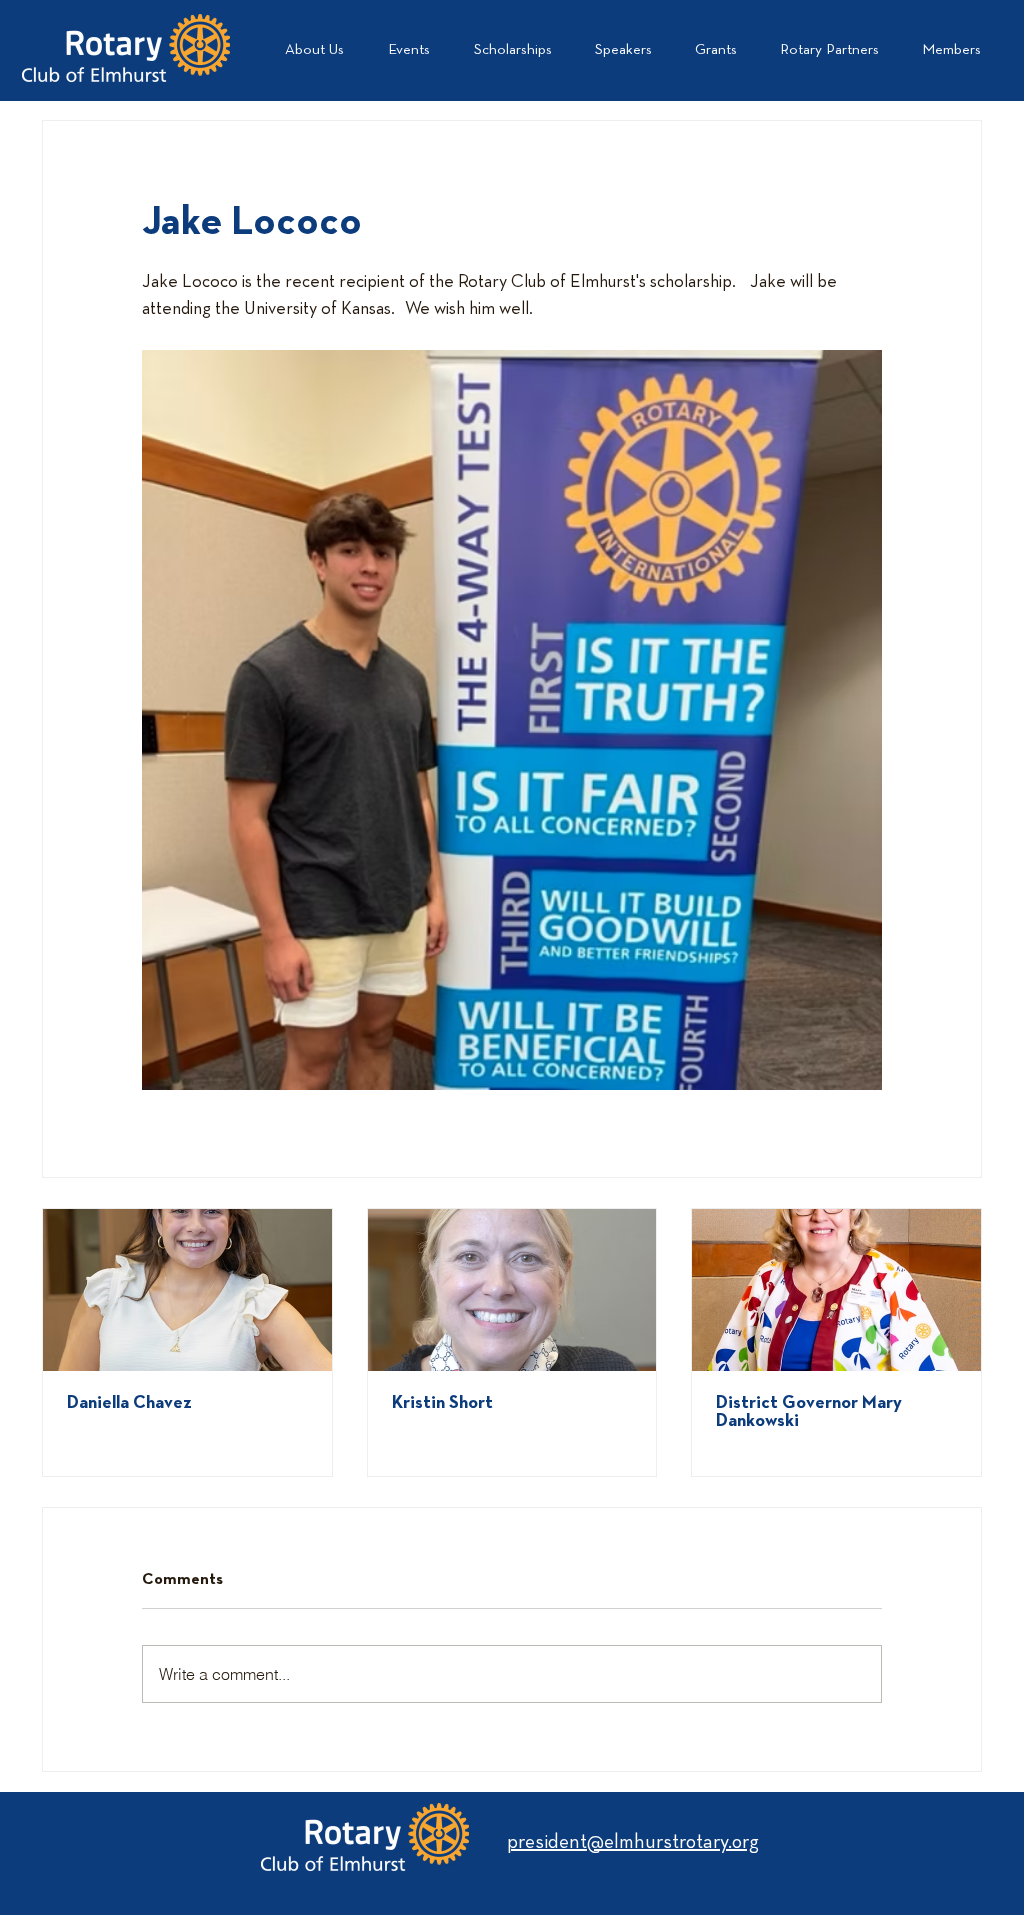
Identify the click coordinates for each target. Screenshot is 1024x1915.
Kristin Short (442, 1403)
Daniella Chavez (129, 1403)
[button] (829, 50)
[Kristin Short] (512, 1290)
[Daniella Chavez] (187, 1290)
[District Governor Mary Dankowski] (836, 1290)
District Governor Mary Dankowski (809, 1412)
